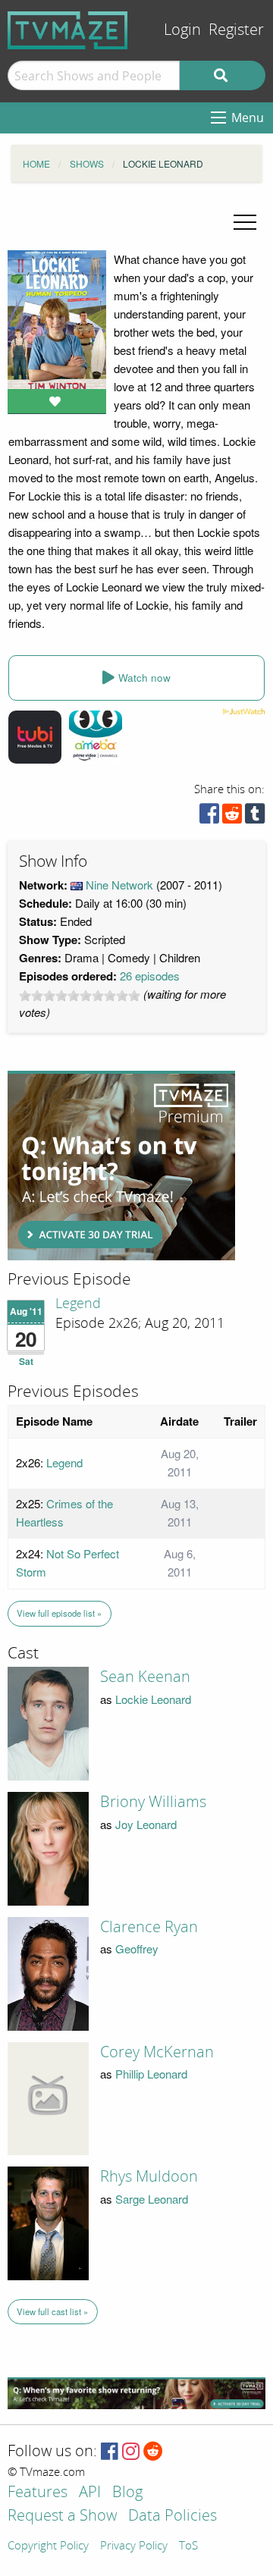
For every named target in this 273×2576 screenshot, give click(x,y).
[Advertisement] (121, 1166)
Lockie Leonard (153, 1699)
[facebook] (209, 817)
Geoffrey (137, 1948)
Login (182, 30)
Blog (127, 2493)
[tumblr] (255, 817)
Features (38, 2493)
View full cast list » (52, 2311)
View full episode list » (59, 1613)
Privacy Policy (134, 2546)
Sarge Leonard (152, 2199)
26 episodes (150, 976)
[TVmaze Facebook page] (110, 2452)
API (90, 2493)
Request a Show (62, 2516)
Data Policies (173, 2516)
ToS (188, 2546)
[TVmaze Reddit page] (153, 2452)
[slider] (80, 996)
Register (236, 30)
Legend (78, 1304)
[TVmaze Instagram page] (131, 2452)
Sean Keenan (145, 1677)
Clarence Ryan (149, 1927)
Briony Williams (153, 1802)
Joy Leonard (146, 1824)
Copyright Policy (48, 2546)
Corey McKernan (157, 2052)
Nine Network (119, 885)
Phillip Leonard (151, 2074)
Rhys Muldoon (149, 2176)
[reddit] (232, 817)
